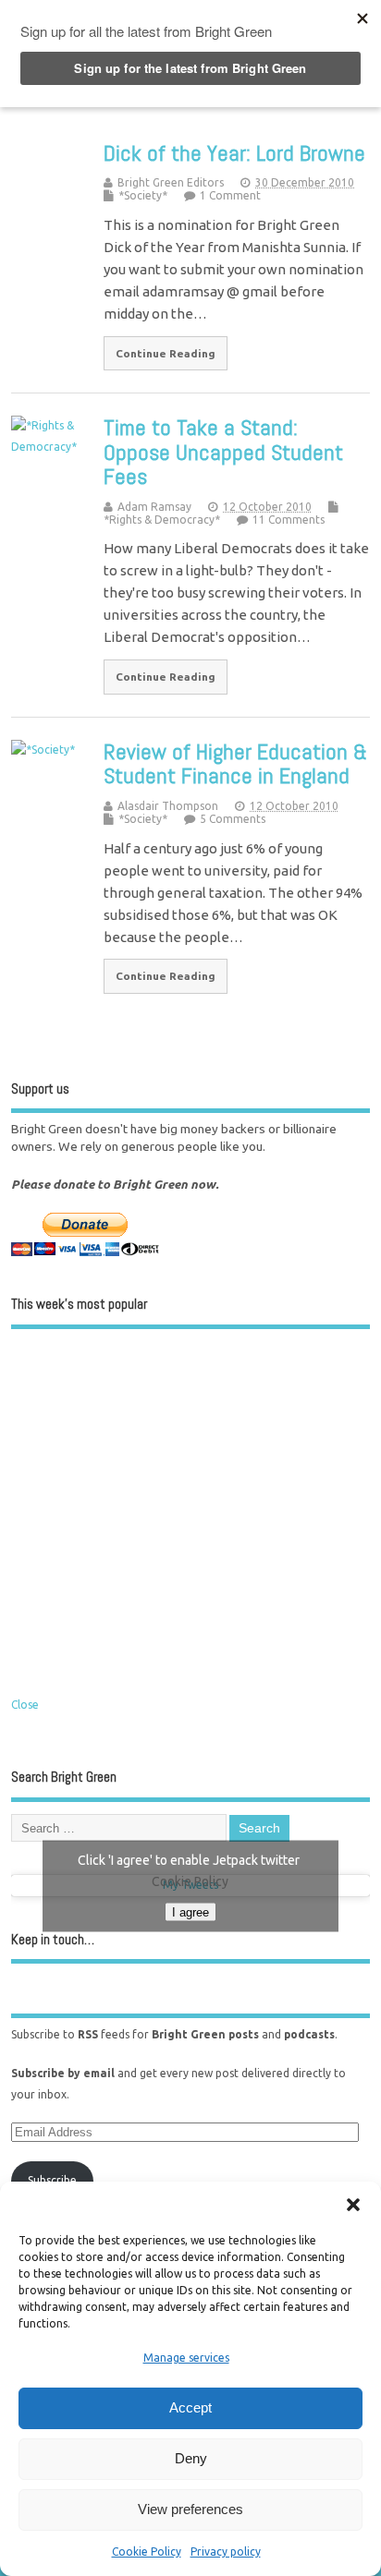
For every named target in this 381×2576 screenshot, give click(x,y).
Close (25, 1705)
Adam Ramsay (154, 507)
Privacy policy (226, 2552)
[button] (353, 2205)
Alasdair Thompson (168, 806)
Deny (191, 2458)
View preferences (190, 2509)
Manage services (186, 2358)
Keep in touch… (53, 1939)
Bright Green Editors (171, 182)
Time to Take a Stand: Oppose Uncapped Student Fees (223, 452)
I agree (190, 1911)
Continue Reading (166, 353)
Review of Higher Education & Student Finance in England (235, 763)
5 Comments (233, 819)
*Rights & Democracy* (162, 520)
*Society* (143, 195)
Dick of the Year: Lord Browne (234, 153)
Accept (190, 2407)
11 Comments (289, 520)
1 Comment (230, 195)
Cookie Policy (147, 2552)
